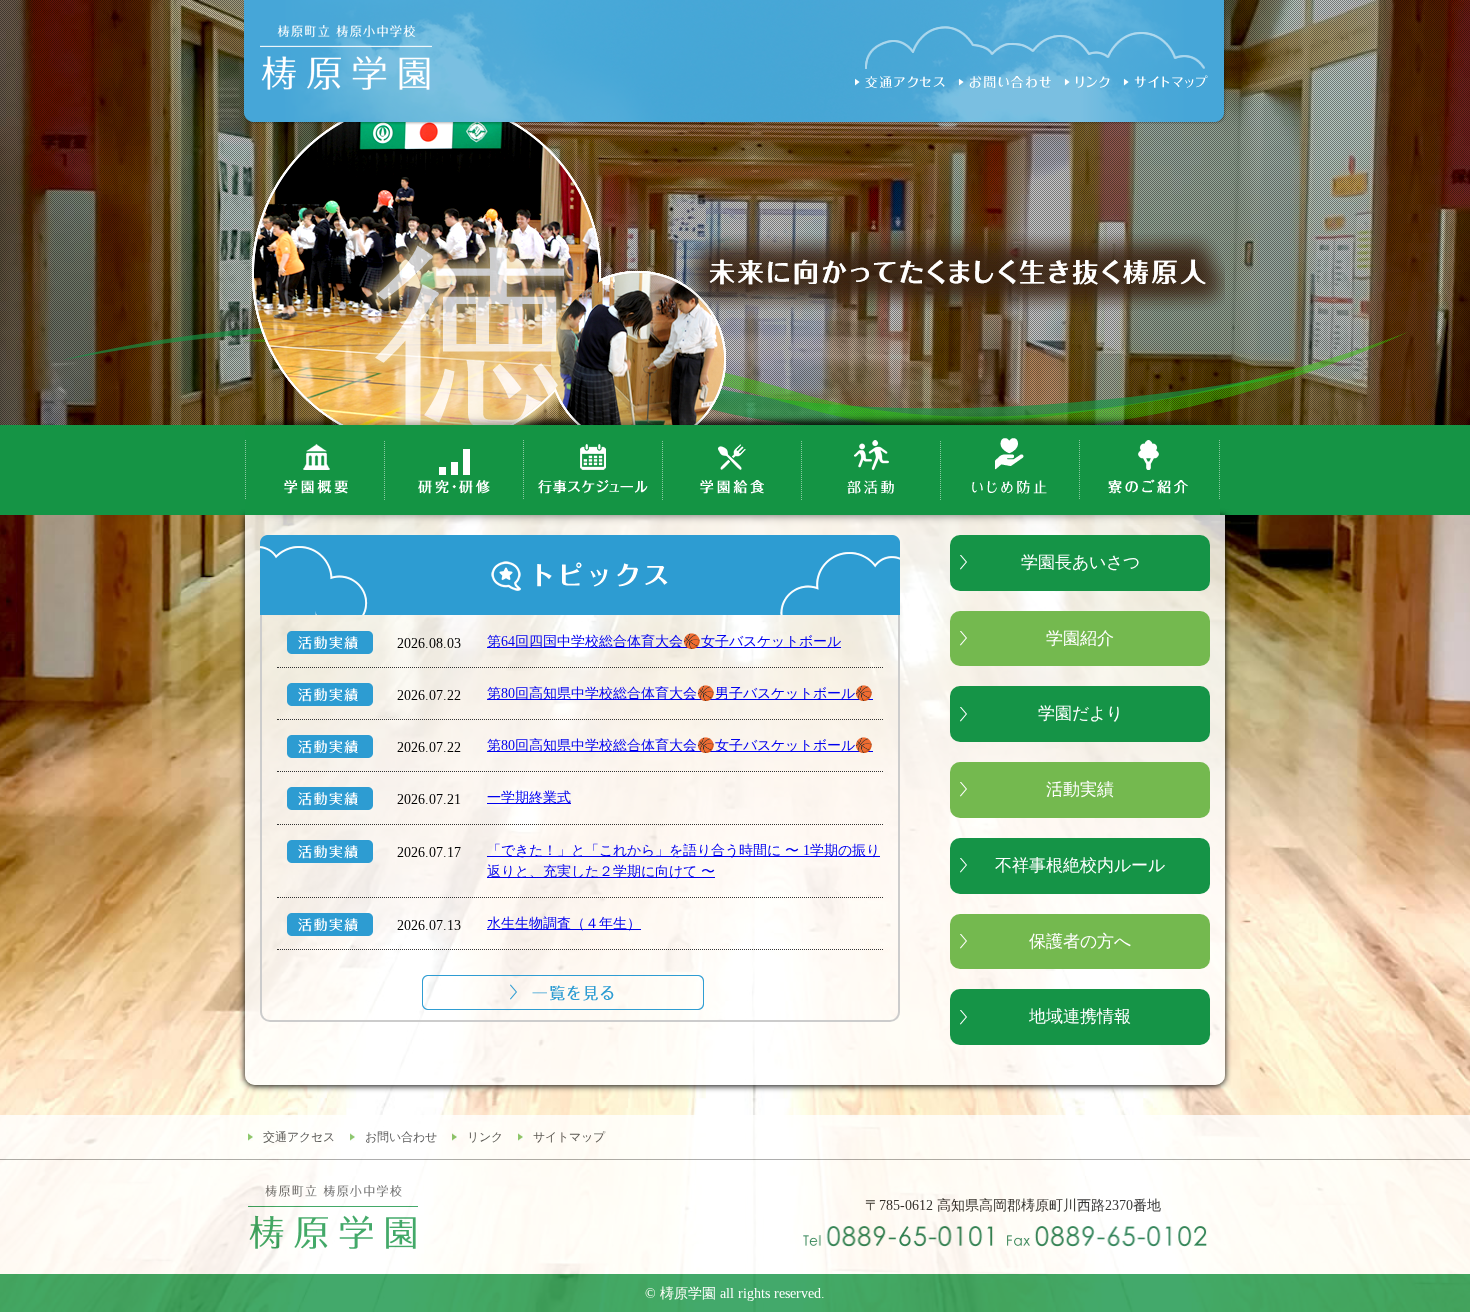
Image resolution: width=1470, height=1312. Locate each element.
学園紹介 (1080, 638)
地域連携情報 (1080, 1016)
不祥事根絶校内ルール (1080, 865)
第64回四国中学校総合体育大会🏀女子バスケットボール (664, 641)
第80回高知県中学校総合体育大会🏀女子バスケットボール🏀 (680, 745)
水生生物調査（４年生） (564, 923)
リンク (485, 1137)
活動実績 (1080, 789)
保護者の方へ (1080, 941)
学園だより (1080, 713)
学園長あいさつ (1080, 562)
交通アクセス (299, 1137)
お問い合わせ (401, 1137)
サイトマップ (569, 1137)
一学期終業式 (529, 797)
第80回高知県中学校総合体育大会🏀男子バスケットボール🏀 (680, 693)
